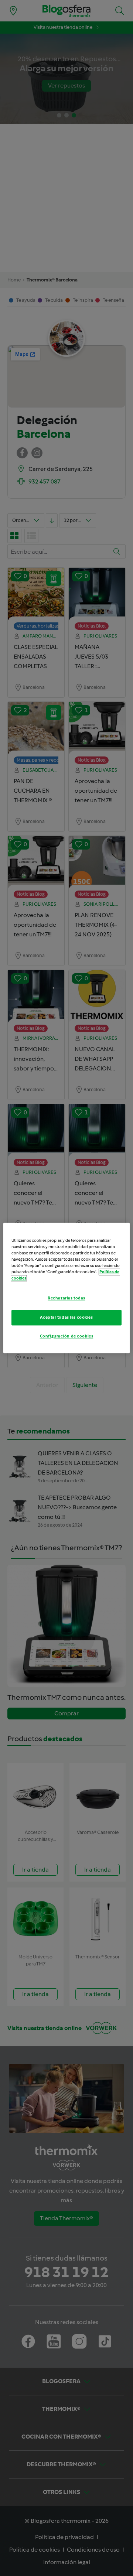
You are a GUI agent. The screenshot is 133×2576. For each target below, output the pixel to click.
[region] (66, 1288)
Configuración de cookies (67, 1336)
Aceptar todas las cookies (66, 1318)
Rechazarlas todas (66, 1298)
